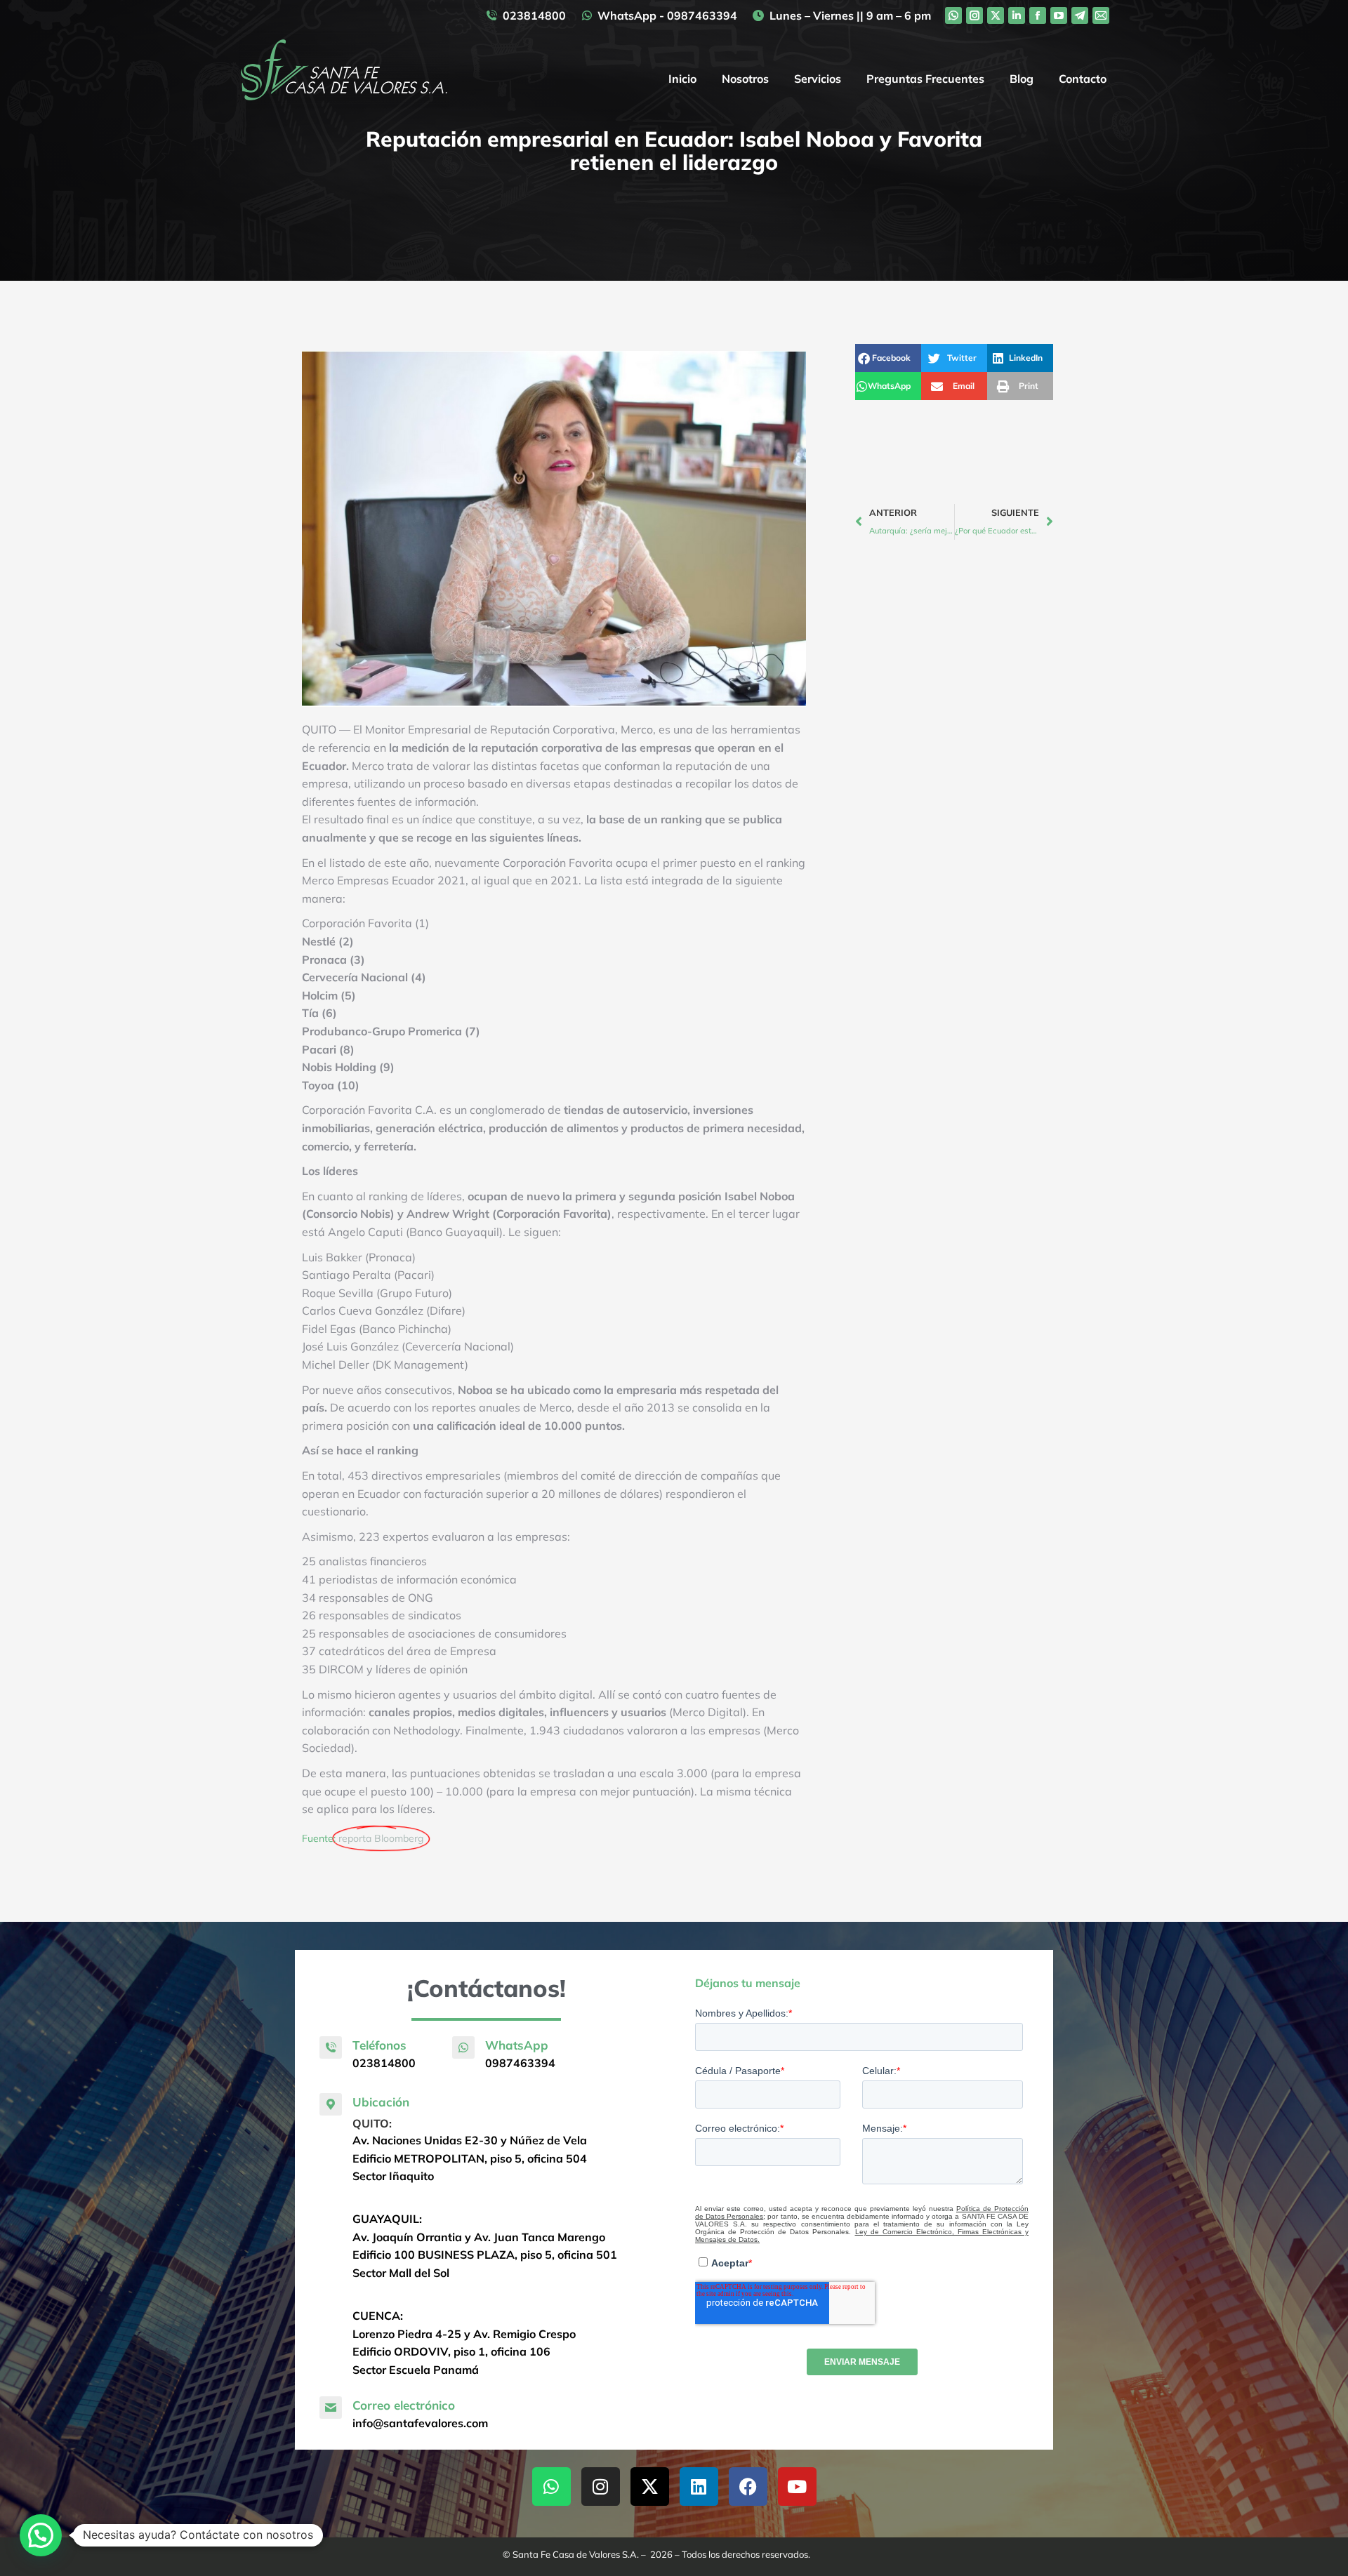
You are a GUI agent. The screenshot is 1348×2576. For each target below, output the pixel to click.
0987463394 (520, 2063)
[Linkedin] (699, 2487)
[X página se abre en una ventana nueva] (996, 15)
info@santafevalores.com (420, 2423)
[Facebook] (748, 2487)
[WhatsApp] (463, 2047)
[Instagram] (601, 2487)
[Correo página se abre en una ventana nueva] (1101, 15)
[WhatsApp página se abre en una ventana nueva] (953, 15)
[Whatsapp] (551, 2487)
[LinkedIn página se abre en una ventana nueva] (1017, 15)
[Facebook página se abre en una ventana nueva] (1038, 15)
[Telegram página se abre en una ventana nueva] (1080, 15)
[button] (888, 358)
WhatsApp (517, 2045)
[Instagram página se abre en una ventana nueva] (974, 15)
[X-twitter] (650, 2487)
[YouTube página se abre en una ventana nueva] (1059, 15)
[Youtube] (797, 2487)
